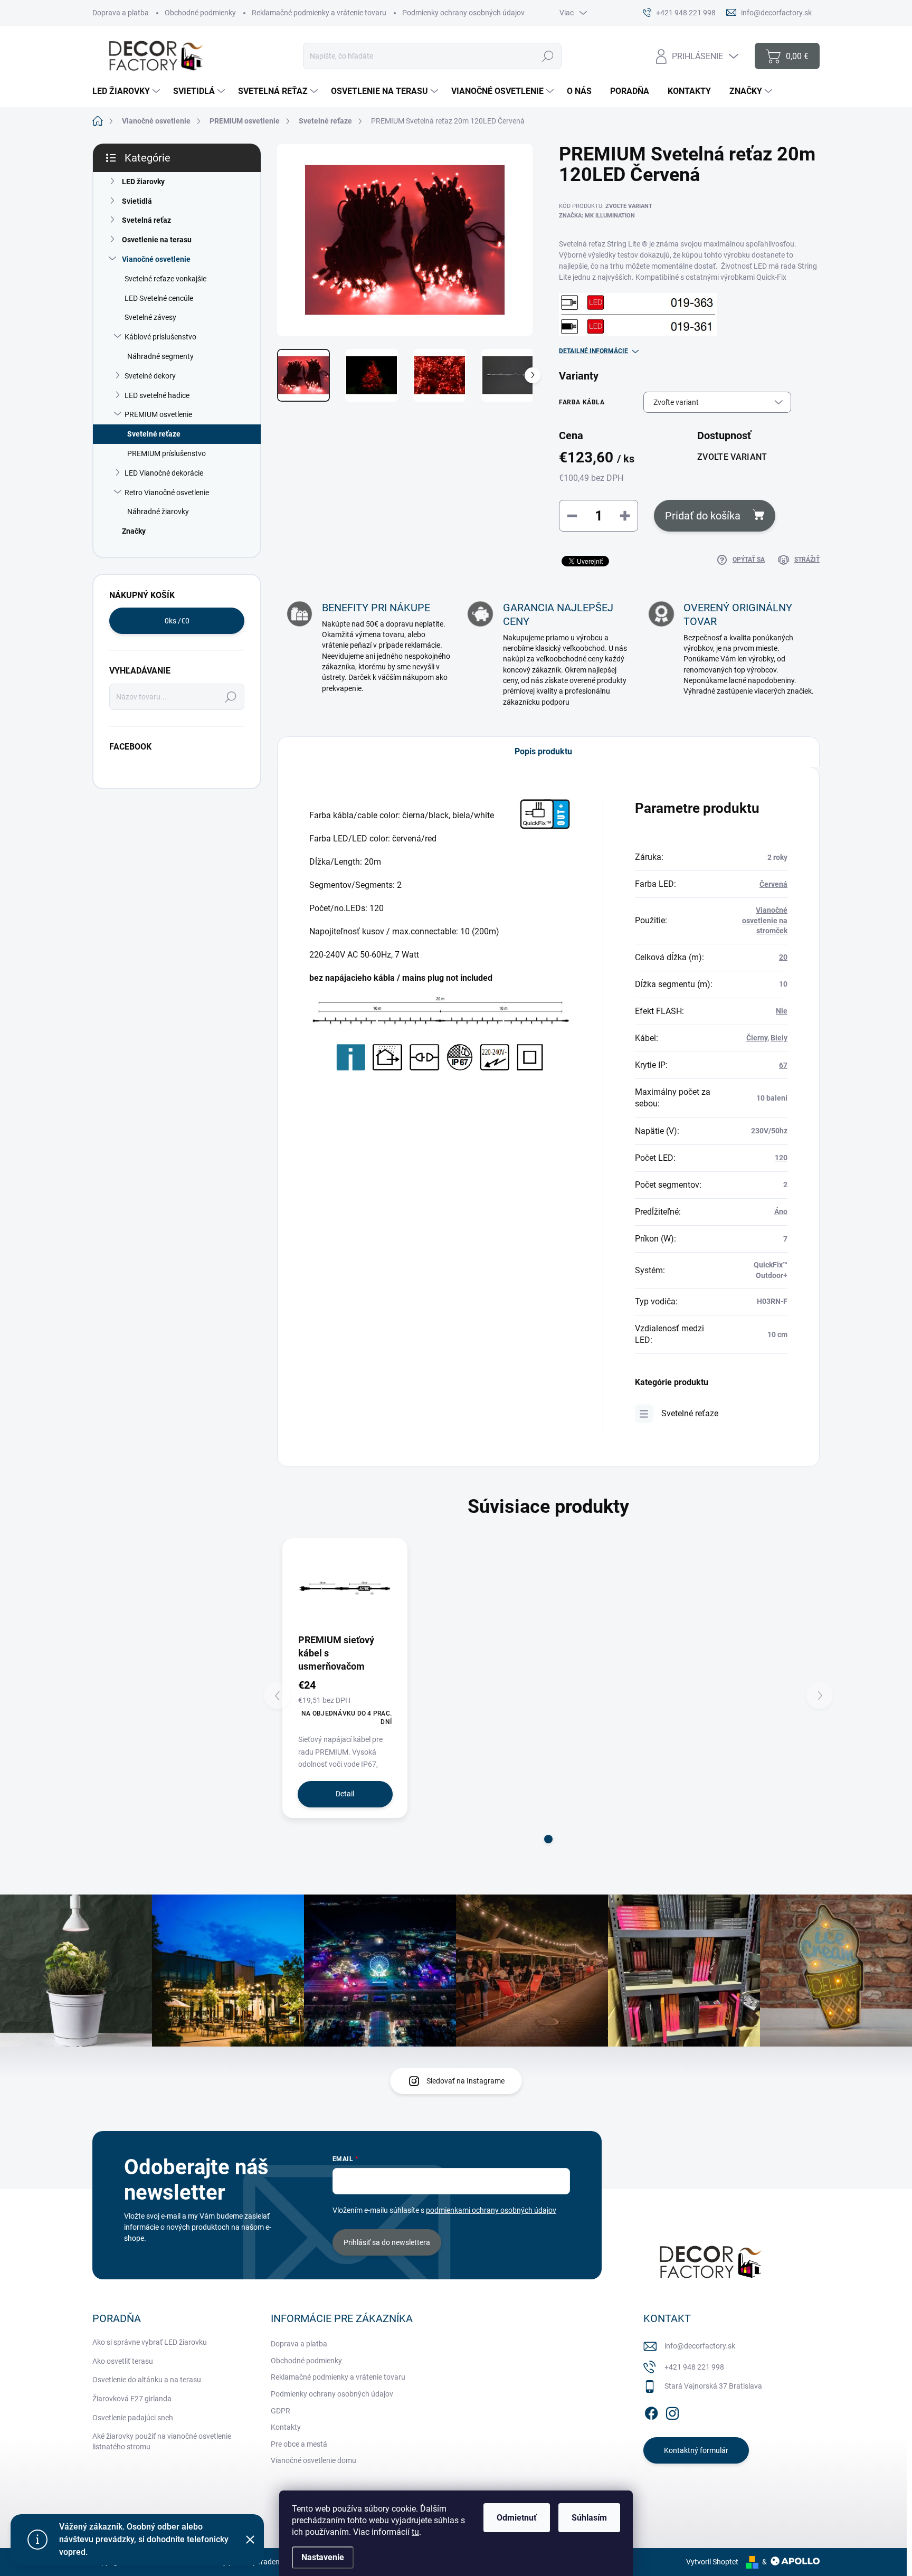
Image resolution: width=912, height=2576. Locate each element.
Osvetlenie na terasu (157, 240)
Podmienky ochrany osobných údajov (463, 13)
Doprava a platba (121, 13)
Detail (345, 1794)
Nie (782, 1011)
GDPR (281, 2411)
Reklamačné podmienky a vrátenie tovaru (319, 13)
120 (781, 1158)
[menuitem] (127, 91)
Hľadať (548, 56)
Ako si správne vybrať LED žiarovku (150, 2342)
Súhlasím (589, 2518)
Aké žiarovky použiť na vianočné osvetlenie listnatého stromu (162, 2441)
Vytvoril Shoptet (712, 2562)
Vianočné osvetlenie (156, 259)
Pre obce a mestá (299, 2444)
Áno (781, 1211)
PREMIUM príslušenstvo (167, 453)
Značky (134, 531)
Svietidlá (137, 201)
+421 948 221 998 (694, 2367)
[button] (548, 1839)
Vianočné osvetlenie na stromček (765, 920)
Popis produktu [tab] (543, 751)
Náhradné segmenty (160, 356)
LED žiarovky (143, 182)
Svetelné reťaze (154, 434)
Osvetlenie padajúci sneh (133, 2418)
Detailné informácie (593, 351)
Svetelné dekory (150, 376)
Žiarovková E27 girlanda (132, 2399)
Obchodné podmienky (200, 13)
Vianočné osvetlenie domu (313, 2460)
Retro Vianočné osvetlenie (167, 493)
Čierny (757, 1038)
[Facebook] (651, 2411)
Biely (779, 1038)
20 (783, 957)
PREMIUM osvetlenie (158, 414)
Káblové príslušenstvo (160, 337)
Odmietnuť (517, 2518)
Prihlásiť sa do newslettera (387, 2242)
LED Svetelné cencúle (159, 298)
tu (415, 2532)
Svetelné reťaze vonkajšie (165, 279)
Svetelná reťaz (146, 220)
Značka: (597, 216)
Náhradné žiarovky (158, 512)
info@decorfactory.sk (700, 2346)
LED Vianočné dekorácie (164, 473)
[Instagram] (672, 2411)
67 (783, 1065)
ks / (177, 621)
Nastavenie (323, 2557)
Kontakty (286, 2427)
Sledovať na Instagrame (465, 2081)
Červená (773, 884)
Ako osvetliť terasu (123, 2361)
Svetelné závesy (150, 317)
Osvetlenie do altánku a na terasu (147, 2380)
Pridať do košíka (703, 516)
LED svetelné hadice (157, 395)
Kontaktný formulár (696, 2450)
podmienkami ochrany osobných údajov (491, 2210)
